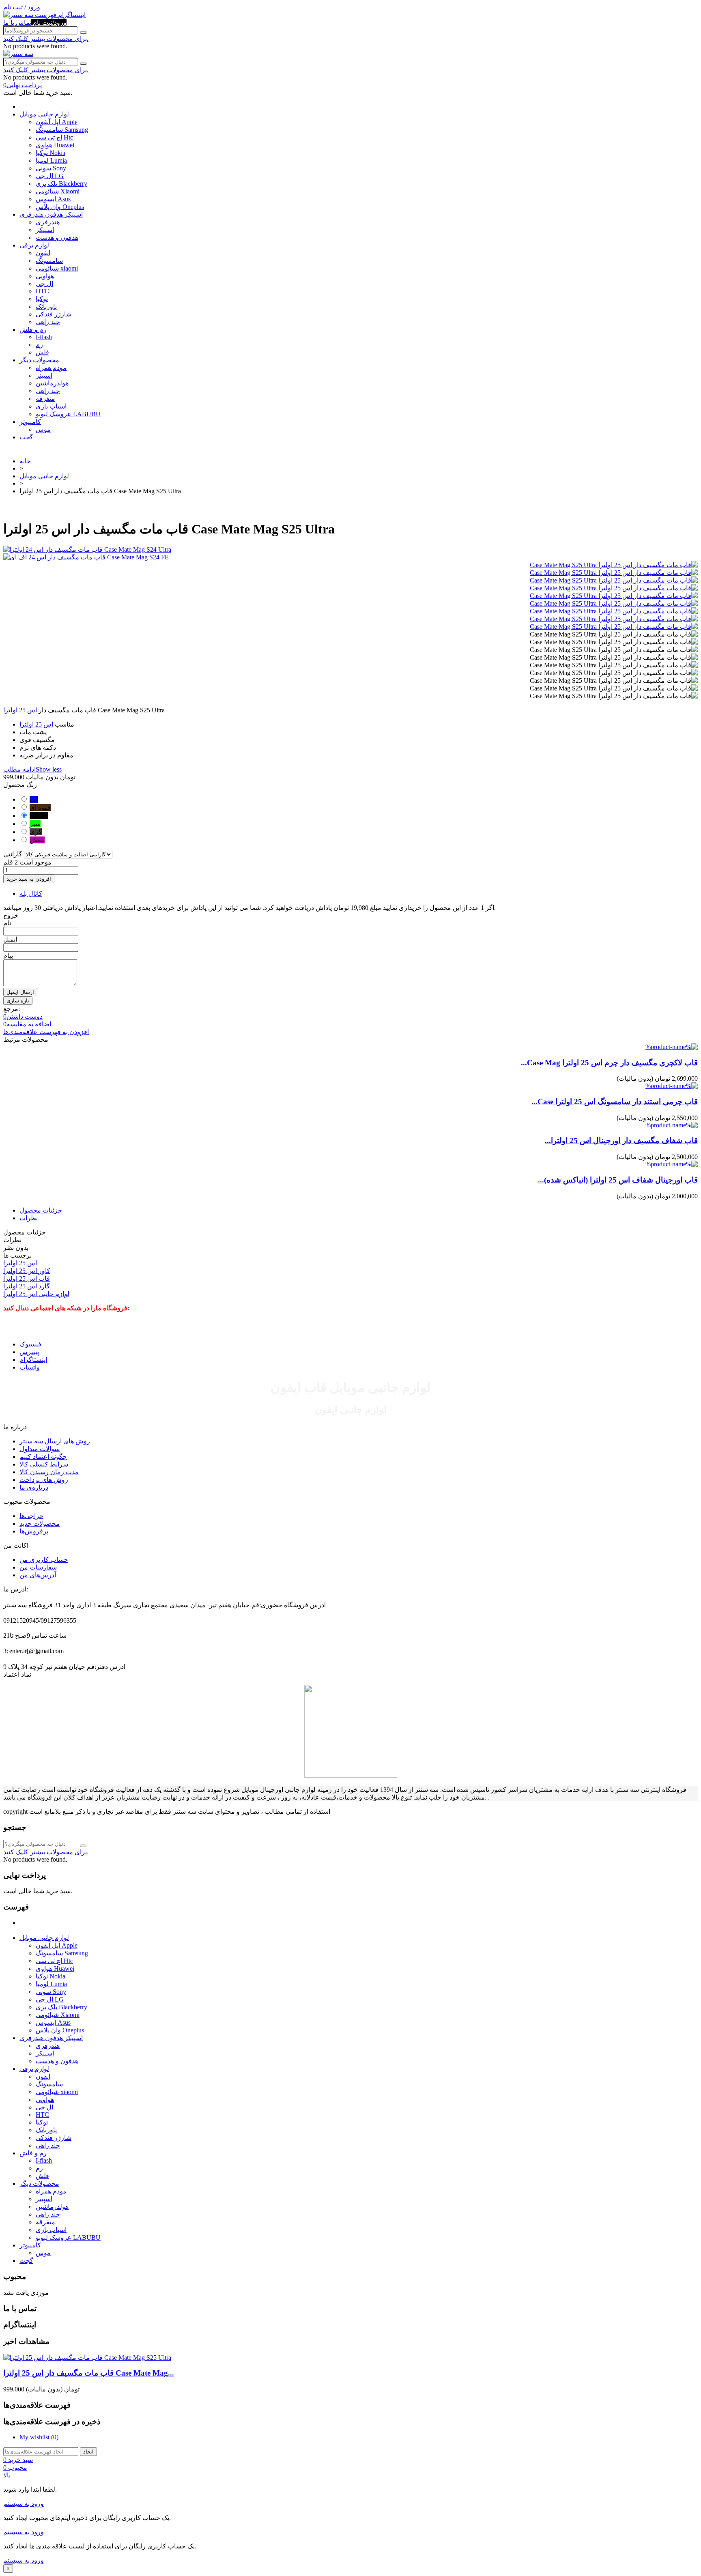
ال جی (44, 284)
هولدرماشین (52, 383)
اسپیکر (45, 230)
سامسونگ (49, 261)
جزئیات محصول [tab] (41, 1210)
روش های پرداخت (44, 1480)
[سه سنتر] (19, 15)
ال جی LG (50, 176)
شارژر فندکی (54, 314)
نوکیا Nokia (51, 153)
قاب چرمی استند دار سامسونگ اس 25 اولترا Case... (615, 1102)
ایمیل (10, 939)
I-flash (44, 337)
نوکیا (42, 299)
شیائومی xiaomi (57, 268)
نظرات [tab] (29, 1218)
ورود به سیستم (24, 2504)
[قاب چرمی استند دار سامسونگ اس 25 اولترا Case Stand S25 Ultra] (672, 1086)
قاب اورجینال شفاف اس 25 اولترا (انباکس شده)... (618, 1180)
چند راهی (48, 322)
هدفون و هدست (57, 238)
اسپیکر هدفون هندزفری (51, 214)
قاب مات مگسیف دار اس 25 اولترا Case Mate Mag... (89, 2373)
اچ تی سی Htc (54, 137)
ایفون (43, 253)
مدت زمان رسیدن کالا (49, 1472)
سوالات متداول (40, 1449)
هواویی (45, 276)
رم (39, 345)
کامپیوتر (30, 422)
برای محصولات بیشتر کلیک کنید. (46, 39)
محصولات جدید (40, 1523)
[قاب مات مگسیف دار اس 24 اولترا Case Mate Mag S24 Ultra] (350, 549)
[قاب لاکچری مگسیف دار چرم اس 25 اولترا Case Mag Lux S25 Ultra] (672, 1047)
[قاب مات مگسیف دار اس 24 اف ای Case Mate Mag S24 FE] (350, 557)
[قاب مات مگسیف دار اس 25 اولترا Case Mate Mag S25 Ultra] (614, 565)
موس (43, 429)
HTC (42, 291)
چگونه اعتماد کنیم (43, 1457)
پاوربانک (46, 306)
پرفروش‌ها (34, 1531)
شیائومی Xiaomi (58, 191)
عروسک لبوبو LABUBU (68, 414)
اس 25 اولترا (20, 710)
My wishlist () (39, 2437)
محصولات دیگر (39, 360)
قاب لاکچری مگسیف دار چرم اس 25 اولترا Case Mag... (609, 1063)
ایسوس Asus (53, 199)
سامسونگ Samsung (62, 130)
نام (7, 923)
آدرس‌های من (38, 1575)
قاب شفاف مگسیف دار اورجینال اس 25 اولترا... (621, 1141)
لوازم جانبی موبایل (44, 114)
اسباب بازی (51, 406)
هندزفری (48, 222)
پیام (8, 956)
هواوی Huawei (55, 145)
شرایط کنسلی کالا (44, 1464)
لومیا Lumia (51, 160)
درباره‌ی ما (34, 1487)
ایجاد (88, 2452)
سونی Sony (51, 168)
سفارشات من (38, 1567)
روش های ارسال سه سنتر (55, 1441)
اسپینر (44, 375)
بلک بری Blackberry (61, 184)
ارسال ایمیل (20, 992)
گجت (26, 437)
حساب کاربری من (44, 1560)
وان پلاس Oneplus (60, 207)
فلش (42, 352)
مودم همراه (51, 368)
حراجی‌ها (31, 1516)
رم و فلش (33, 330)
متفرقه (45, 399)
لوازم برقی (34, 245)
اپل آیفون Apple (57, 122)
